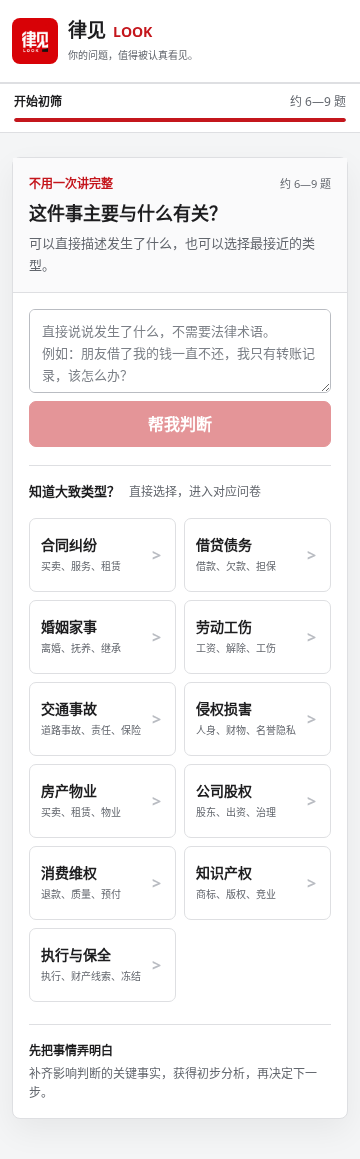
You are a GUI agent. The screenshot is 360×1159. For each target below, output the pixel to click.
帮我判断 (180, 424)
